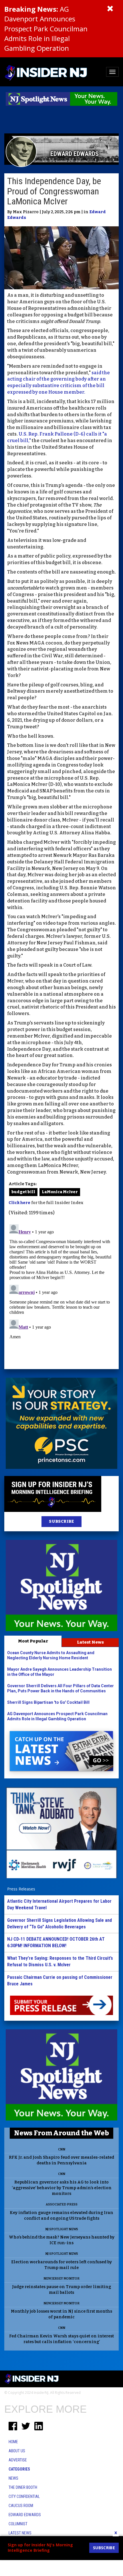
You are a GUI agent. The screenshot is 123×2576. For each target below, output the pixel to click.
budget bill (23, 1192)
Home (13, 2442)
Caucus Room (21, 2506)
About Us (17, 2451)
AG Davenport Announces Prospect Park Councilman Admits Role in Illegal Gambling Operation (46, 29)
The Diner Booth (23, 2487)
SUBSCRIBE (61, 1521)
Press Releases (21, 1889)
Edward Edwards (25, 2515)
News (13, 2478)
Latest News (90, 1642)
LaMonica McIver (60, 1192)
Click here (19, 1203)
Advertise (18, 2460)
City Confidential (24, 2496)
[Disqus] (61, 1293)
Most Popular (33, 1641)
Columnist (18, 2524)
